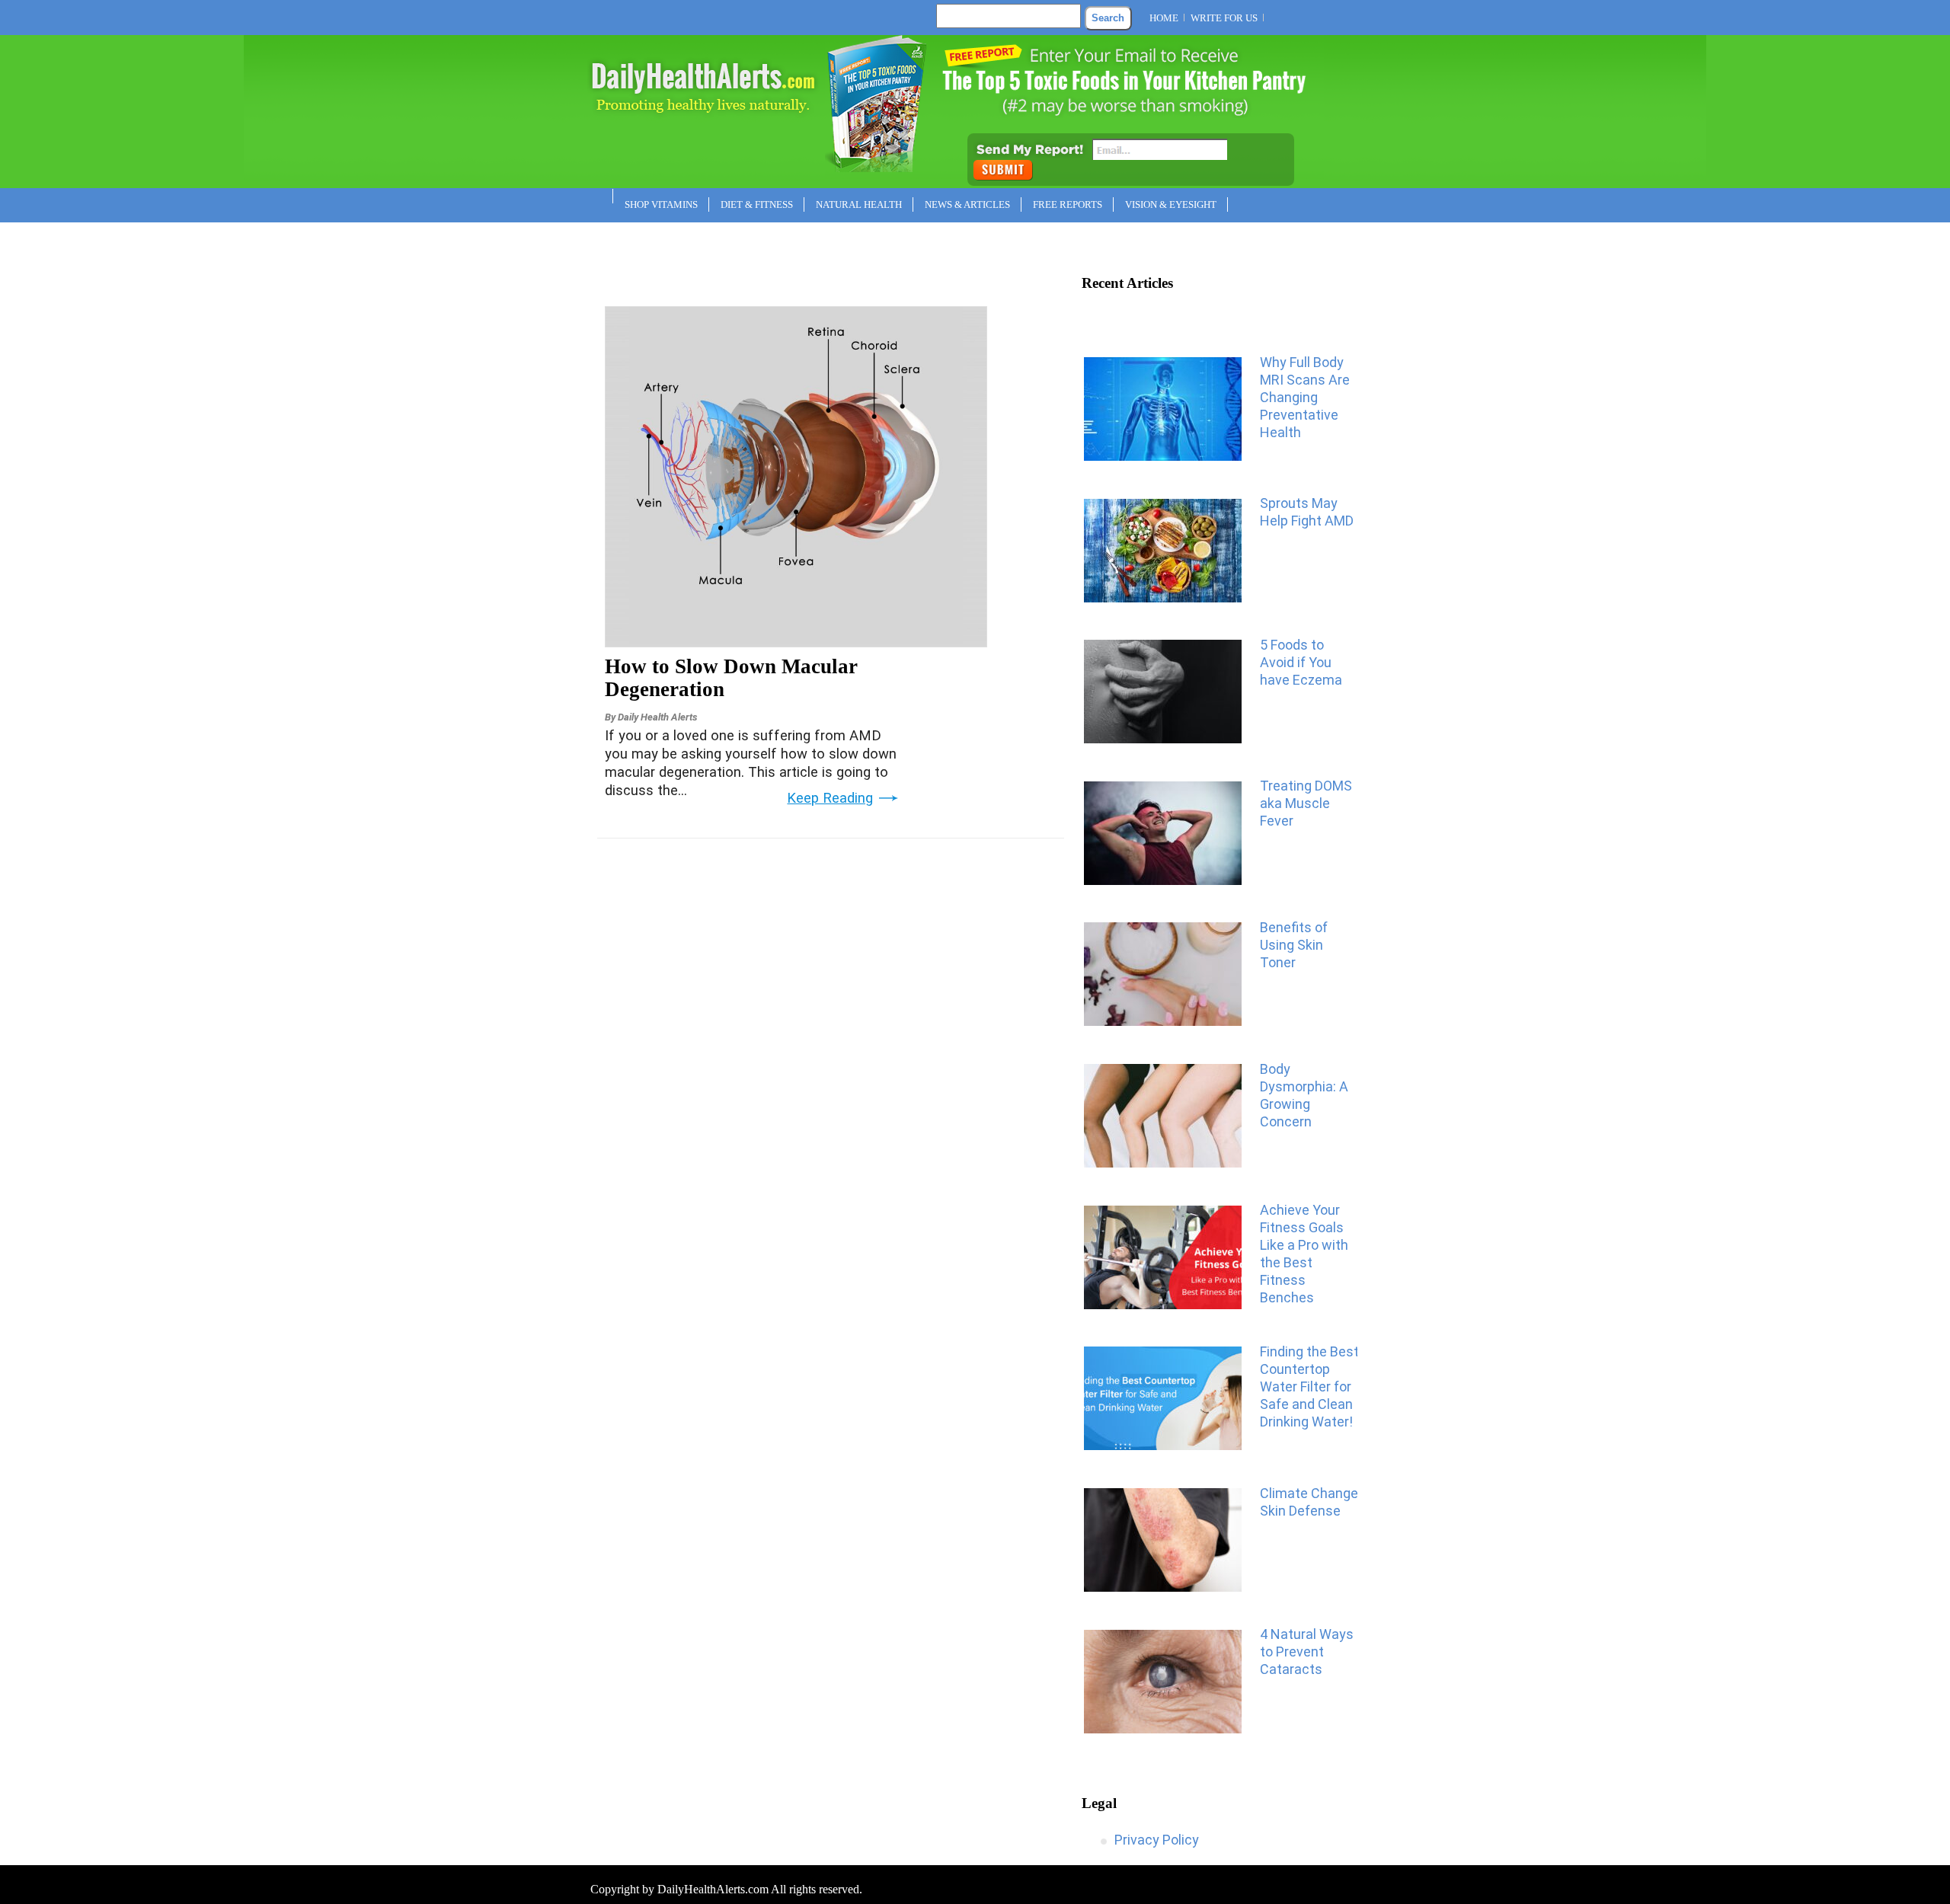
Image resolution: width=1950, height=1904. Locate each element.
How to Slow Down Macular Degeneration (731, 678)
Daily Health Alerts (657, 717)
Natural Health (859, 204)
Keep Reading (830, 798)
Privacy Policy (1157, 1840)
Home (1164, 18)
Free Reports (1068, 204)
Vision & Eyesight (1171, 204)
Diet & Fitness (757, 204)
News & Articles (967, 204)
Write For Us (1224, 18)
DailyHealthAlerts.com (713, 1889)
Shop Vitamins (661, 204)
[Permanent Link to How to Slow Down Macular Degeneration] (796, 642)
